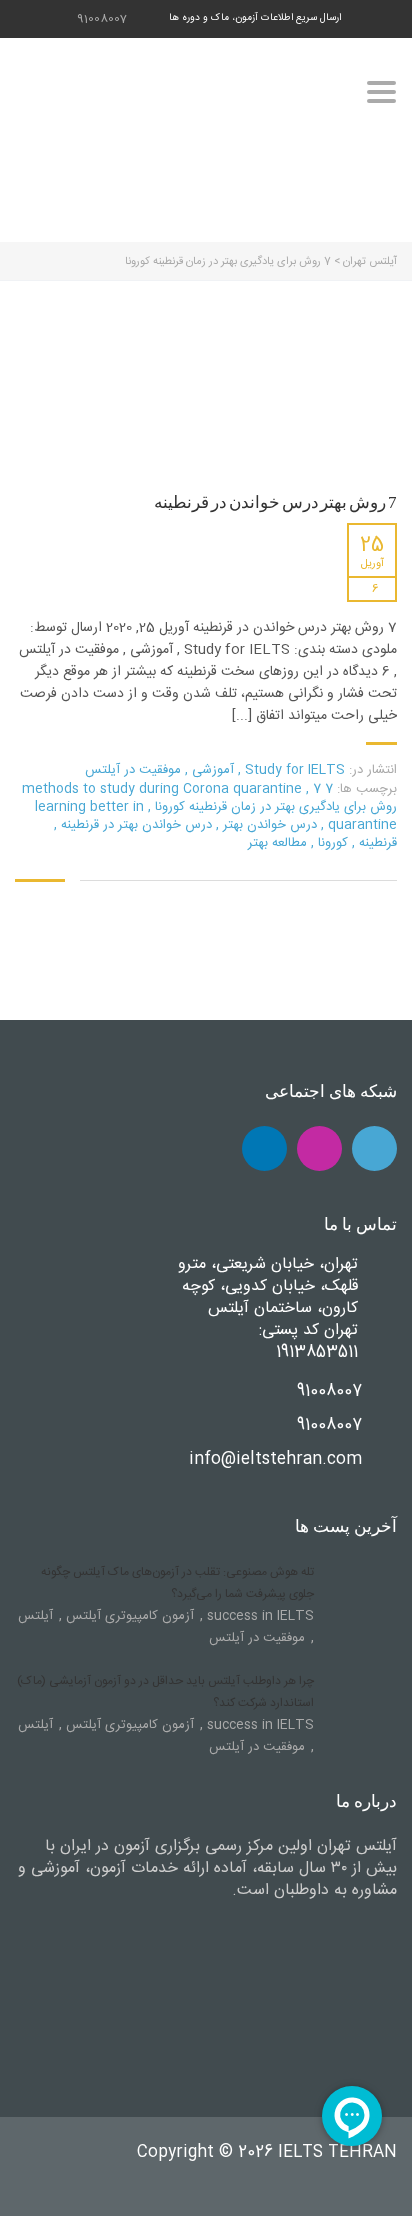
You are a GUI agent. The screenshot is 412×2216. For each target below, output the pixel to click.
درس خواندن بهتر (268, 825)
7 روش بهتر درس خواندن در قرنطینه (275, 502)
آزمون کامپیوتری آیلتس (128, 1616)
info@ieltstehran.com (275, 1459)
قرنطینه (376, 843)
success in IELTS (258, 1616)
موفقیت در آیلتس (133, 770)
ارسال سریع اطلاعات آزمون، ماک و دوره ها (255, 18)
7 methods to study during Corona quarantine (177, 789)
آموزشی (213, 770)
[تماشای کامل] (212, 377)
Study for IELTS (295, 770)
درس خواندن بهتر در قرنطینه (134, 825)
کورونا (331, 843)
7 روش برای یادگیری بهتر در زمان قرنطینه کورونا (274, 798)
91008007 (102, 19)
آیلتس (35, 1616)
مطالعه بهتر (277, 843)
